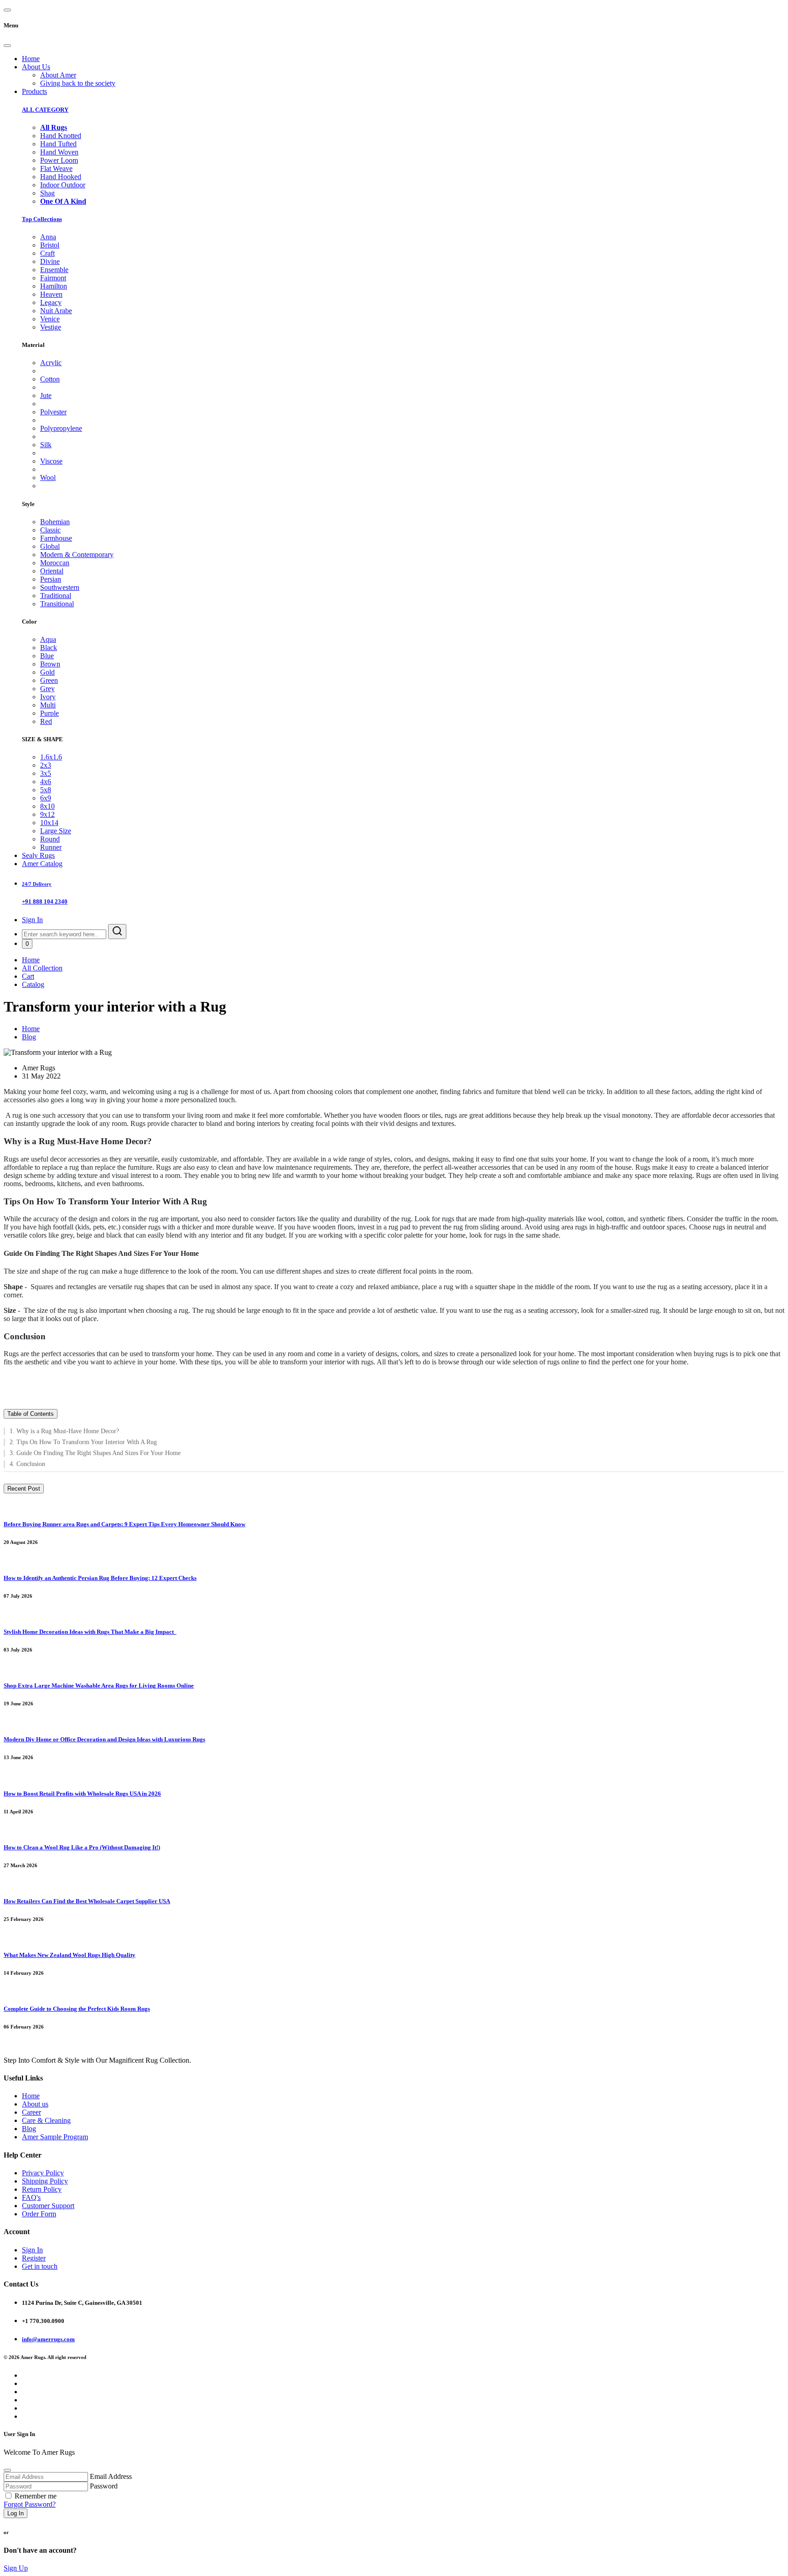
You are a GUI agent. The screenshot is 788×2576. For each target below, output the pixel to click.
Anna (48, 237)
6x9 (46, 798)
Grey (47, 689)
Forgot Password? (30, 2504)
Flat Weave (56, 168)
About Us (36, 67)
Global (50, 546)
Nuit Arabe (56, 311)
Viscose (51, 461)
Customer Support (48, 2206)
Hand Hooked (61, 177)
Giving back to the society (78, 83)
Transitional (57, 604)
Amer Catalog (42, 864)
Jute (46, 395)
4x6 (46, 782)
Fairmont (53, 278)
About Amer (58, 75)
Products (34, 91)
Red (46, 721)
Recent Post (24, 1489)
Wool (48, 478)
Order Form (39, 2214)
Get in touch (40, 2266)
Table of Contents (31, 1414)
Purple (49, 713)
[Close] (7, 46)
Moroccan (55, 563)
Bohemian (55, 522)
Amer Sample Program (55, 2137)
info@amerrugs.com (48, 2339)
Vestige (51, 327)
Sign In (32, 920)
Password (104, 2486)
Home (31, 59)
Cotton (50, 379)
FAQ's (31, 2197)
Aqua (48, 639)
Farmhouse (56, 538)
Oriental (52, 571)
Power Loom (59, 160)
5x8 (46, 790)
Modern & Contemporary (77, 555)
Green (49, 680)
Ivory (48, 697)
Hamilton (54, 286)
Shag (47, 193)
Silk (46, 445)
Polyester (53, 412)
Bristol (50, 245)
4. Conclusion (27, 1464)
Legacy (51, 302)
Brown (50, 664)
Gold (47, 672)
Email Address (111, 2476)
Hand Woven (59, 152)
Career (31, 2112)
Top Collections (42, 219)
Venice (50, 319)
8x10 (47, 806)
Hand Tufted (58, 144)
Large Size (56, 831)
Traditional (56, 596)
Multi (48, 705)
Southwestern (60, 587)
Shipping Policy (45, 2181)
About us (35, 2104)
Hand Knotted (61, 136)
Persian (51, 579)
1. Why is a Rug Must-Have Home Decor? (64, 1431)
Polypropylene (61, 428)
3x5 (46, 773)
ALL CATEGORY (45, 110)
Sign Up (16, 2568)
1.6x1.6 (51, 757)
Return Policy (42, 2189)
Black (49, 648)
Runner (51, 847)
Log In (16, 2513)
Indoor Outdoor (63, 185)
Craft (47, 253)
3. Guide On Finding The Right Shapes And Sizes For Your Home (95, 1453)
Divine (50, 261)
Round (50, 839)
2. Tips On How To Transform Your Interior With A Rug (83, 1442)
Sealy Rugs (38, 855)
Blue (47, 656)
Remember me (36, 2496)
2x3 (46, 765)
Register (34, 2258)
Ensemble (54, 270)
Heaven (51, 294)
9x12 (47, 814)
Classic (50, 530)
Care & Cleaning (46, 2120)
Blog (29, 1037)
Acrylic (51, 363)
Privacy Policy (43, 2173)
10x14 (49, 823)
